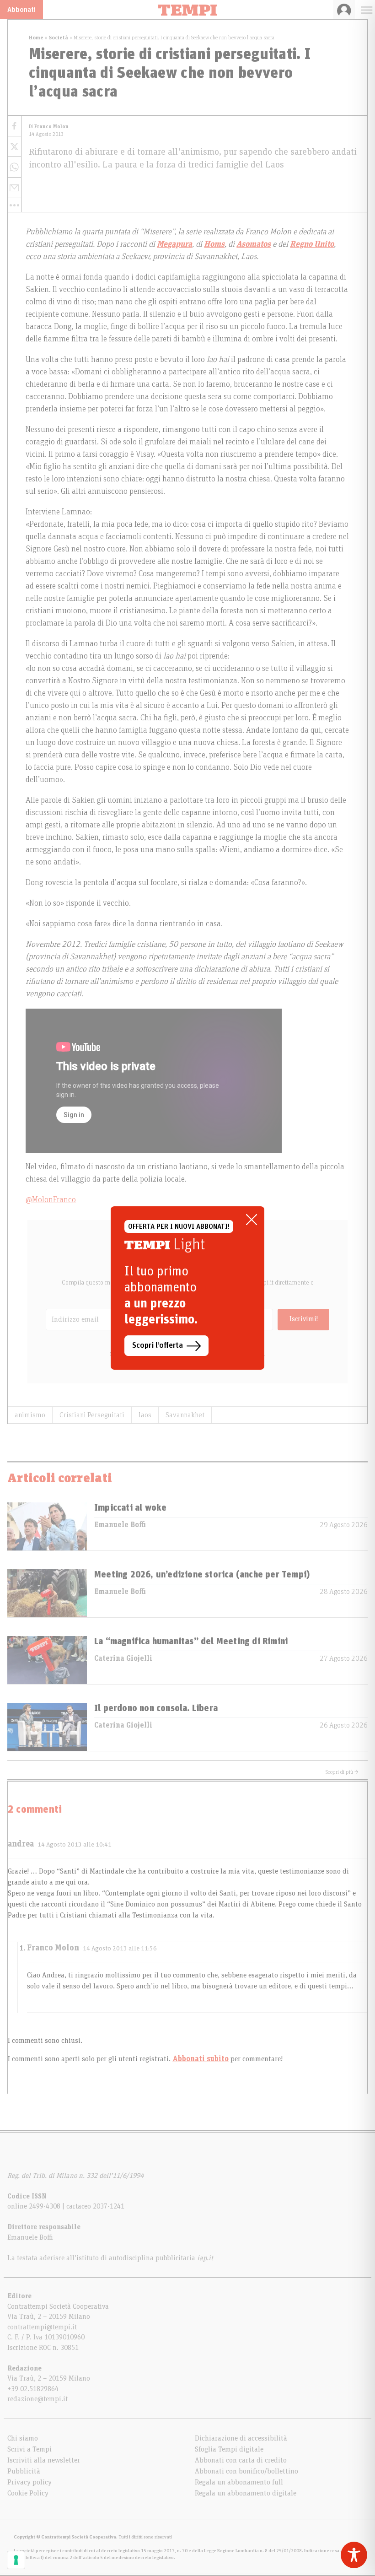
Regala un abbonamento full (239, 2482)
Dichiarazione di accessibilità (241, 2438)
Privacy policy (29, 2482)
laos (145, 1415)
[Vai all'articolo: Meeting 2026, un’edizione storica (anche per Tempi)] (47, 1593)
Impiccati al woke (130, 1508)
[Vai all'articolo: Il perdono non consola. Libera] (47, 1727)
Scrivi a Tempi (29, 2449)
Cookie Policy (28, 2493)
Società (59, 38)
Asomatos (254, 244)
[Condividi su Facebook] (14, 126)
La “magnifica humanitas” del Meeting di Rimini (191, 1642)
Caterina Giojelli (123, 1658)
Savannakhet (185, 1415)
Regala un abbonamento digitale (246, 2493)
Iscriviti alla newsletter (44, 2460)
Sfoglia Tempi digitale (229, 2449)
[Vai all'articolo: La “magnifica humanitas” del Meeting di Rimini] (47, 1660)
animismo (30, 1415)
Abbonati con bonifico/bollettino (246, 2471)
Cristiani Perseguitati (92, 1415)
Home (36, 38)
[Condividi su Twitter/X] (14, 147)
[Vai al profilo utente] (344, 10)
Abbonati (21, 10)
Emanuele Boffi (120, 1525)
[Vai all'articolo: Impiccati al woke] (47, 1526)
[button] (14, 205)
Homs (214, 244)
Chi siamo (23, 2438)
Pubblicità (24, 2471)
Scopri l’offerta (158, 1345)
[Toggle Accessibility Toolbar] (354, 2555)
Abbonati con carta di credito (241, 2460)
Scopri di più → (342, 1772)
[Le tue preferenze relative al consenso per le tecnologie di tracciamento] (16, 2560)
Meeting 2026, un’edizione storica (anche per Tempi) (202, 1575)
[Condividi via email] (14, 188)
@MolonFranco (51, 1200)
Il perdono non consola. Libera (156, 1708)
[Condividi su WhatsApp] (14, 167)
